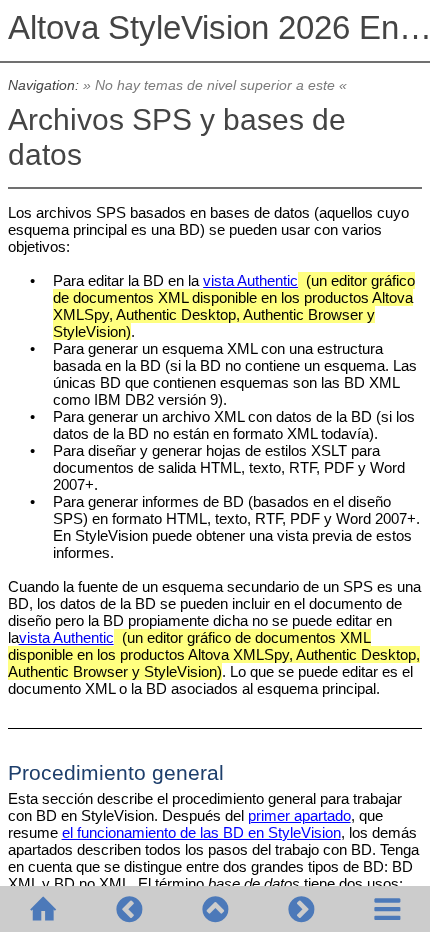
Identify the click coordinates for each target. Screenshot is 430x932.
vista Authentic (250, 280)
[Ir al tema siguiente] (301, 909)
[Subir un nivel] (215, 909)
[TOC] (387, 909)
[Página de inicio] (43, 909)
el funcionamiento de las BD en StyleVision (201, 832)
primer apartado (299, 815)
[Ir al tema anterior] (129, 909)
